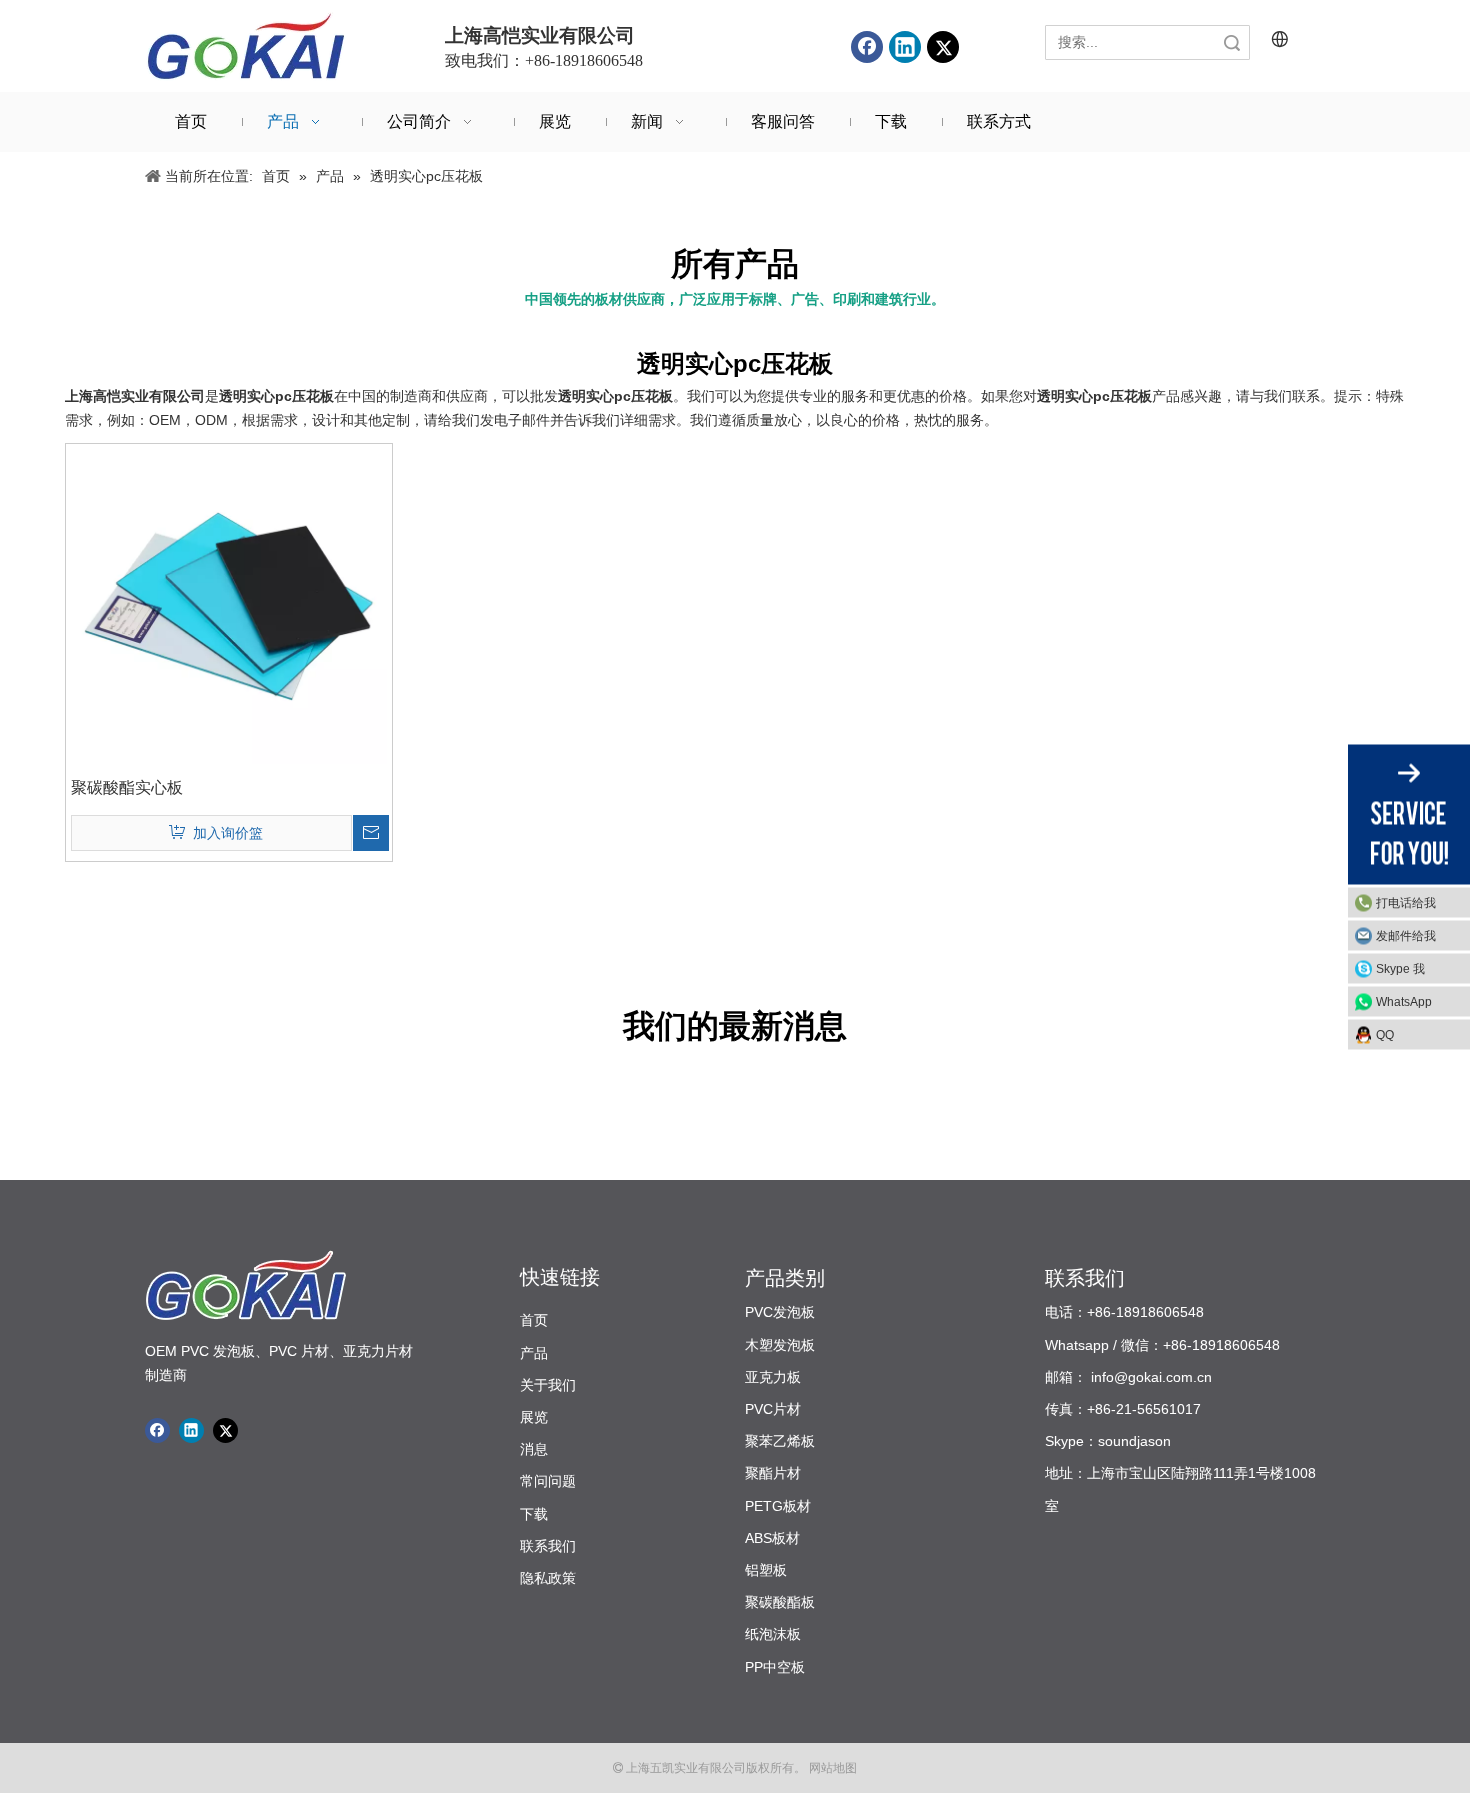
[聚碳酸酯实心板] (229, 605)
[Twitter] (943, 47)
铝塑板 (766, 1570)
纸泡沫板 (773, 1634)
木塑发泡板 (780, 1345)
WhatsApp (1404, 1001)
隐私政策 (548, 1578)
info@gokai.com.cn (1151, 1377)
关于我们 (548, 1385)
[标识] (245, 46)
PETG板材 (778, 1506)
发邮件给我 (1406, 935)
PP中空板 (775, 1667)
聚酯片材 (773, 1473)
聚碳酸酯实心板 (127, 787)
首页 (534, 1320)
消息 (534, 1449)
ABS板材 (772, 1538)
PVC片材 (773, 1409)
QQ (1385, 1034)
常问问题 (548, 1481)
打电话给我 (1406, 902)
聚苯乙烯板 (780, 1441)
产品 (534, 1353)
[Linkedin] (905, 47)
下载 (534, 1514)
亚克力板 (773, 1377)
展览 (534, 1417)
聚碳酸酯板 (780, 1602)
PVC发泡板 (780, 1312)
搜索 (1232, 42)
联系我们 (548, 1546)
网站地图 (831, 1768)
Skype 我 (1400, 968)
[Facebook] (867, 47)
